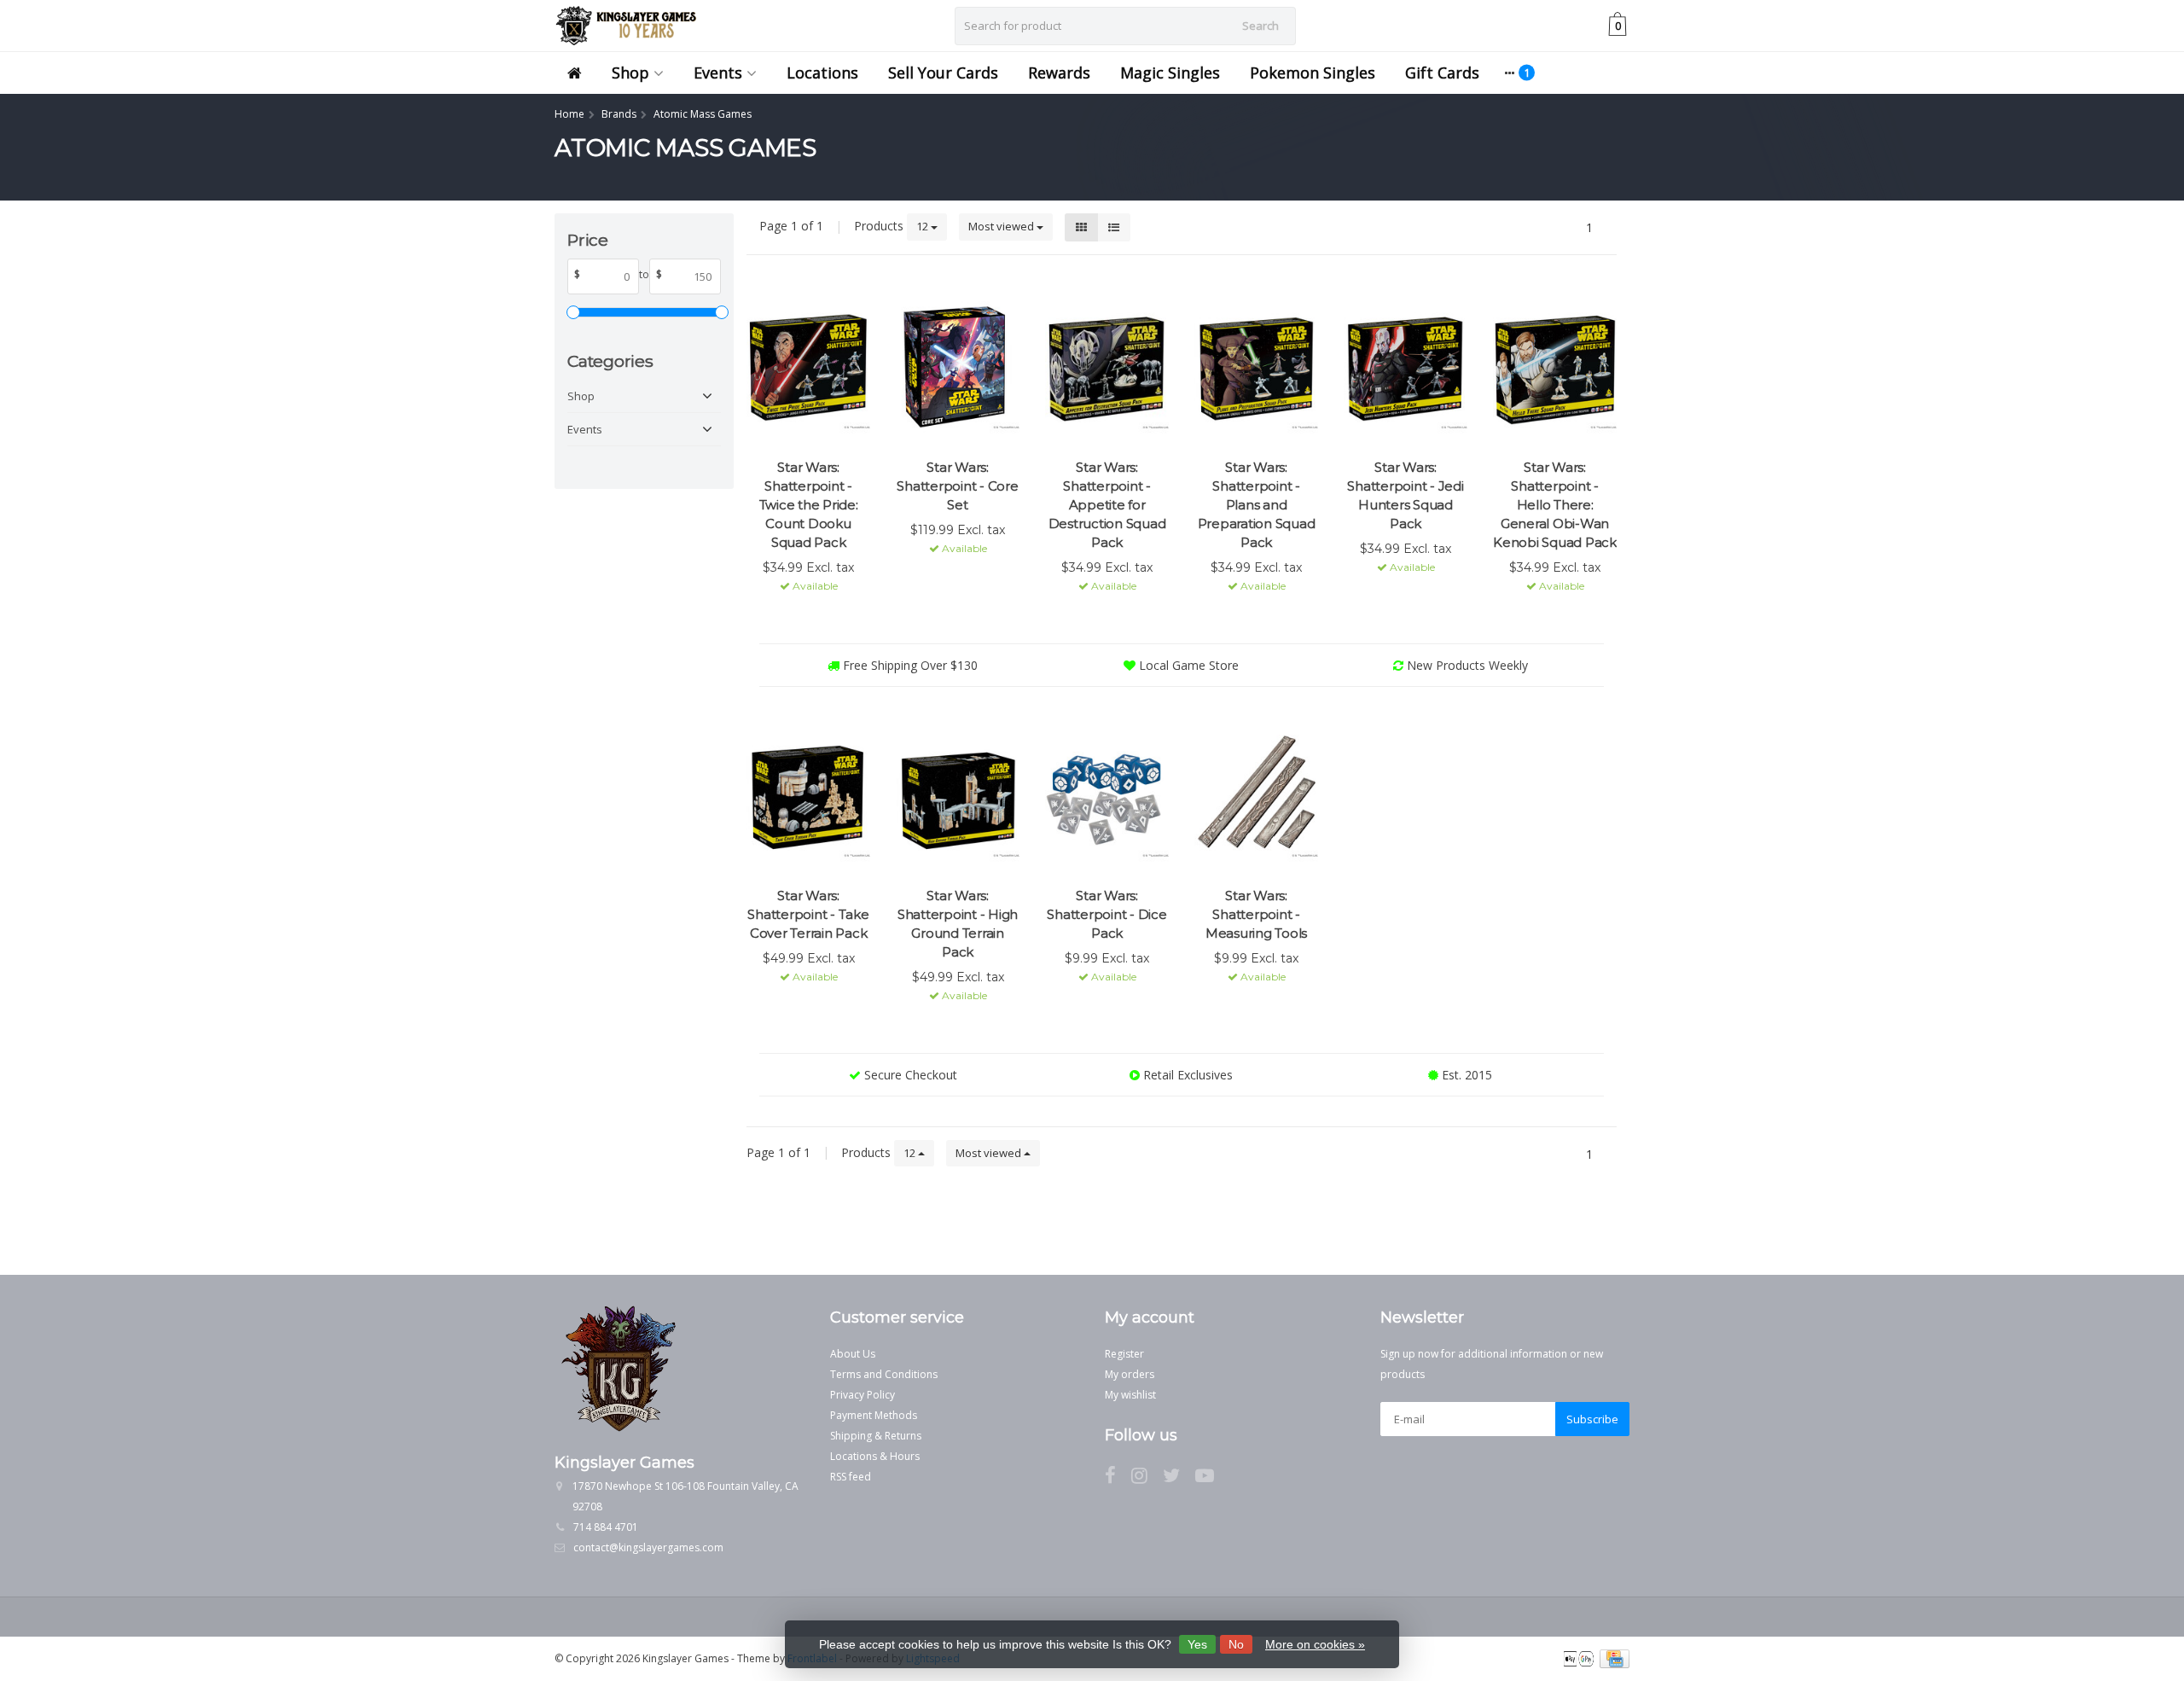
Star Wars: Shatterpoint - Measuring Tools (1256, 914)
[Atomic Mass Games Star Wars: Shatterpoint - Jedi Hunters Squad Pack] (1406, 367)
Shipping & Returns (876, 1436)
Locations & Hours (875, 1456)
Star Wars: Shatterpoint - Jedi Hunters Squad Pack (1405, 495)
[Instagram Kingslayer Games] (1147, 1478)
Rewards (1059, 73)
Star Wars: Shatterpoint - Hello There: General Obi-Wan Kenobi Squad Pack (1555, 505)
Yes (1197, 1644)
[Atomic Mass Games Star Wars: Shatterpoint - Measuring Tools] (1256, 795)
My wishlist (1130, 1395)
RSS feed (851, 1477)
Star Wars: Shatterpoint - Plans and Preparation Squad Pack (1257, 505)
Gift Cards (1442, 73)
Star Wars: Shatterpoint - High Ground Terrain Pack (958, 924)
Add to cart (801, 617)
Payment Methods (874, 1415)
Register (1124, 1354)
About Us (853, 1354)
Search (1260, 26)
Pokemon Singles (1313, 73)
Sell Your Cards (943, 73)
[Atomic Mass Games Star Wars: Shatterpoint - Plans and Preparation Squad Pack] (1256, 367)
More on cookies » (1315, 1644)
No (1236, 1644)
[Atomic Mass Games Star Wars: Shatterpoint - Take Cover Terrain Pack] (808, 795)
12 (924, 226)
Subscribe (1592, 1419)
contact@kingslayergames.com (648, 1547)
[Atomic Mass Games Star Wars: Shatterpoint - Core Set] (958, 367)
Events (718, 73)
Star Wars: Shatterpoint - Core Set (957, 486)
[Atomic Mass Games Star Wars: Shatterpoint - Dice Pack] (1107, 795)
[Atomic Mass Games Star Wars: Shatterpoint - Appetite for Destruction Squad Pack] (1107, 367)
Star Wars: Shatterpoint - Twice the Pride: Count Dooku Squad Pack (809, 505)
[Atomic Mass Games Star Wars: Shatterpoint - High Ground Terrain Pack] (958, 795)
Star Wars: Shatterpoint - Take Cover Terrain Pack (808, 914)
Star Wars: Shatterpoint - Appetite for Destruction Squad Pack (1107, 505)
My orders (1130, 1374)
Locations (822, 73)
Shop (630, 73)
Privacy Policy (863, 1395)
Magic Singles (1170, 73)
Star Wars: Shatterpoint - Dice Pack (1107, 914)
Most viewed (1002, 226)
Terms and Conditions (884, 1374)
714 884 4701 (606, 1527)
